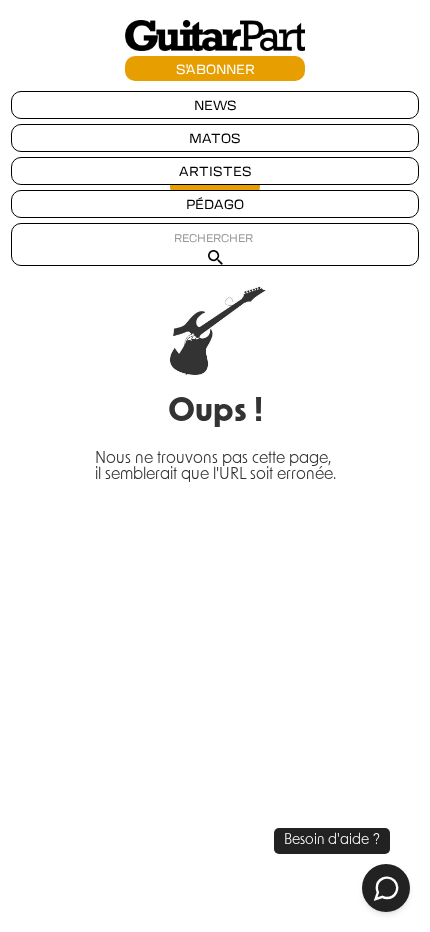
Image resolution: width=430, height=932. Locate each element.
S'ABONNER (215, 68)
